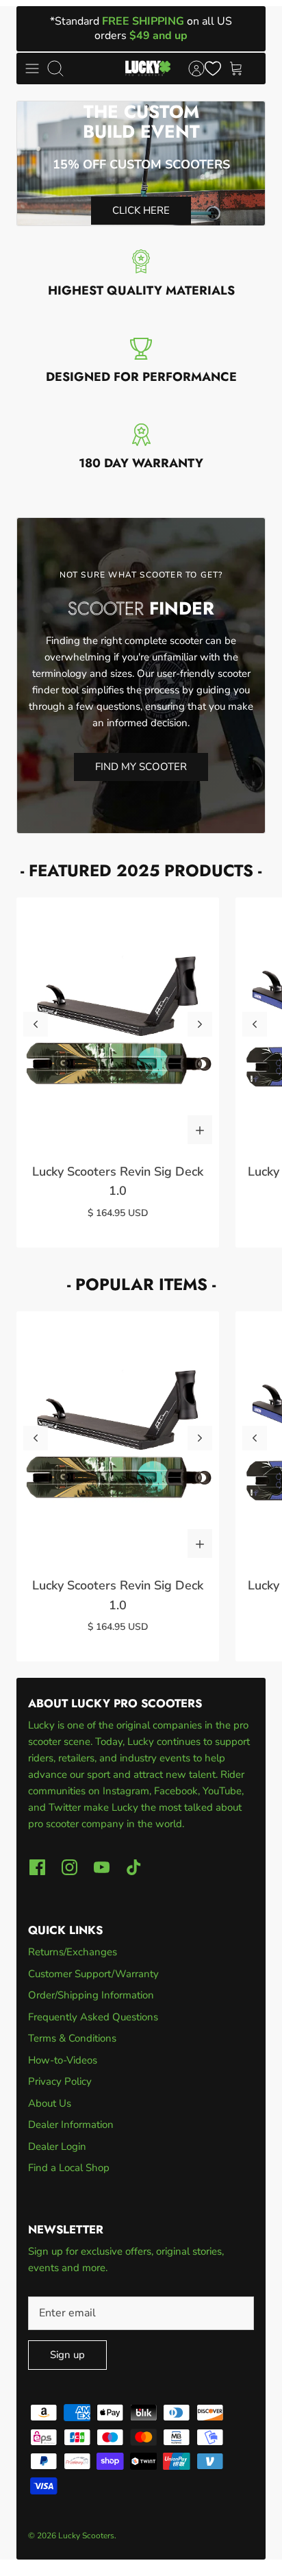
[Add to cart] (200, 1130)
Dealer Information (71, 2125)
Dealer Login (57, 2146)
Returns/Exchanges (73, 1952)
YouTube (222, 1791)
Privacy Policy (60, 2081)
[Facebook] (37, 1867)
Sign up (67, 2355)
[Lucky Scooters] (148, 69)
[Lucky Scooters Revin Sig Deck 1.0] (118, 1024)
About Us (50, 2103)
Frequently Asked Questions (93, 2017)
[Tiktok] (134, 1867)
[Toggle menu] (32, 69)
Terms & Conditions (72, 2038)
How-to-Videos (63, 2060)
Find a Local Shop (69, 2168)
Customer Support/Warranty (93, 1974)
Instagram (126, 1791)
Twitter (66, 1807)
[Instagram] (69, 1867)
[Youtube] (102, 1867)
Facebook (176, 1791)
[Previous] (36, 1024)
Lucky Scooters (86, 2536)
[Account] (190, 69)
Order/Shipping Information (91, 1995)
